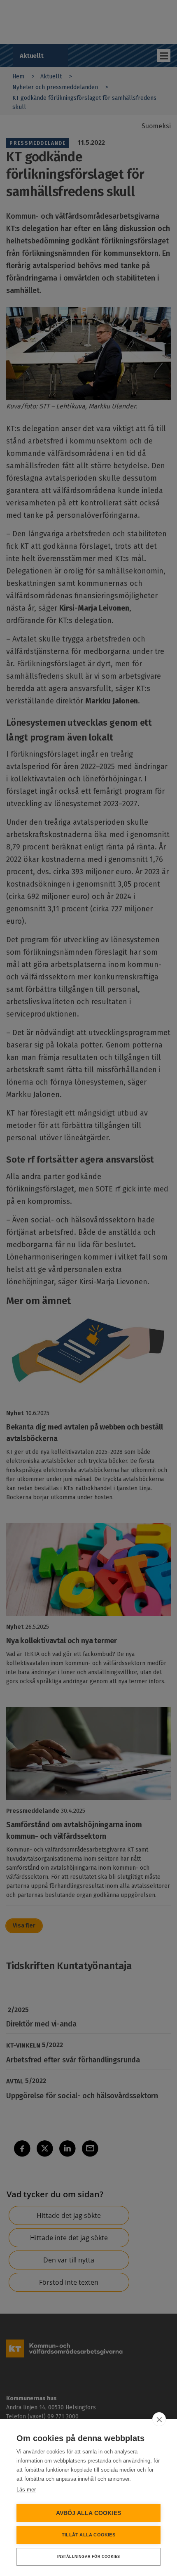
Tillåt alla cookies (88, 2535)
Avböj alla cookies (89, 2513)
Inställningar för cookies (89, 2557)
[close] (159, 2419)
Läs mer (26, 2490)
